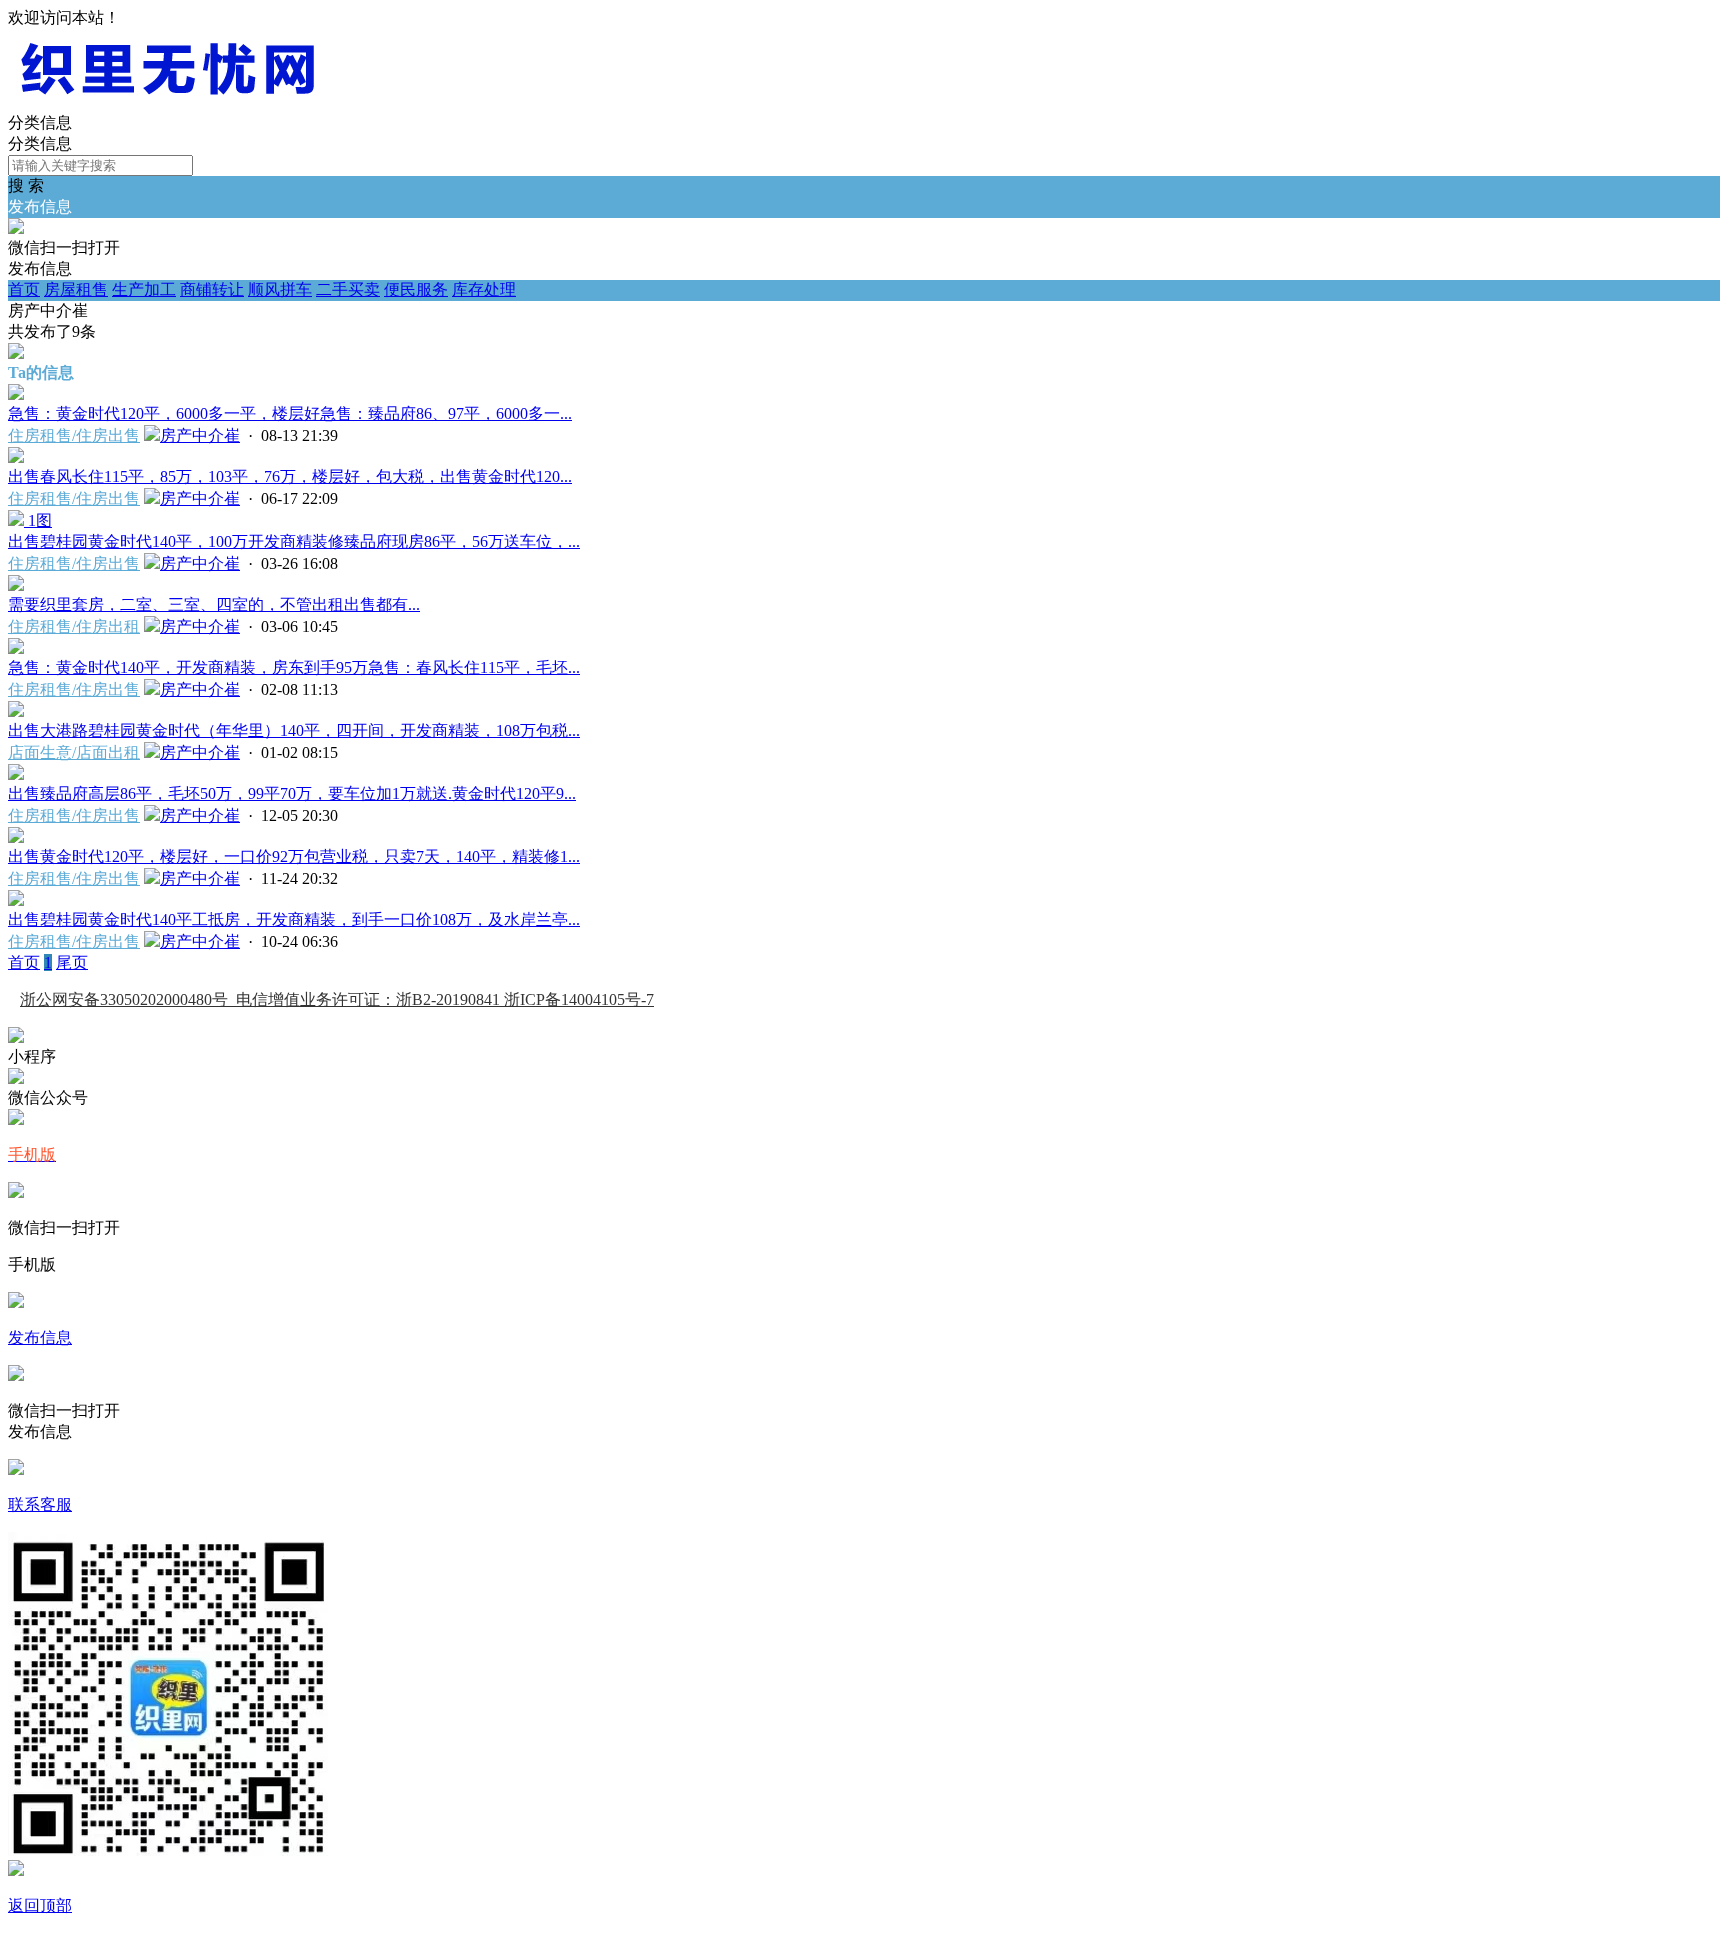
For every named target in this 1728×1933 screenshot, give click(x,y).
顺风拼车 (280, 289)
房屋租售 (76, 289)
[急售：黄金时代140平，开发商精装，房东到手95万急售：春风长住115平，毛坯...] (16, 648)
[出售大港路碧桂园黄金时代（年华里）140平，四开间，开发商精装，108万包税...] (16, 711)
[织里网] (168, 103)
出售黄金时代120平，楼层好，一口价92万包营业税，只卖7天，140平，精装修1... (294, 856)
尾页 (72, 962)
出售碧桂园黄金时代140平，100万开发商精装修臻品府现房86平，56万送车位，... (294, 541)
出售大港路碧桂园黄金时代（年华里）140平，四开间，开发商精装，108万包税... (294, 730)
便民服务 (416, 289)
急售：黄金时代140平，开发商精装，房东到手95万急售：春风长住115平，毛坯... (294, 667)
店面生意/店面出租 (74, 752)
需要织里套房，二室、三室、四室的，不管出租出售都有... (214, 604)
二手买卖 (348, 289)
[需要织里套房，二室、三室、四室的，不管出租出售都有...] (16, 585)
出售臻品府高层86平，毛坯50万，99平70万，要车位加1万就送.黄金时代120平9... (292, 793)
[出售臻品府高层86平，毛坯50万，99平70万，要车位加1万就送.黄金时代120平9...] (16, 774)
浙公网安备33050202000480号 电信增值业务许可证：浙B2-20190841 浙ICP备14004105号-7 (337, 999)
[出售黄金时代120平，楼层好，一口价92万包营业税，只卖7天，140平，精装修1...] (16, 837)
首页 (24, 289)
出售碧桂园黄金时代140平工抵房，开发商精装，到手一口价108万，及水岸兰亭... (294, 919)
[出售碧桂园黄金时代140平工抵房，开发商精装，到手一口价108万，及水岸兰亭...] (16, 900)
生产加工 (144, 289)
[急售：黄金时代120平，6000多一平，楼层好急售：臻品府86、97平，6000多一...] (16, 394)
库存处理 (484, 289)
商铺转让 (212, 289)
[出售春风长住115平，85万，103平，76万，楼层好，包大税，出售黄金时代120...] (16, 457)
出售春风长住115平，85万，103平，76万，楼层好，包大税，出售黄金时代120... (290, 476)
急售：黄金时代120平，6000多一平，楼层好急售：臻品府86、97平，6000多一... (290, 413)
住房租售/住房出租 (74, 626)
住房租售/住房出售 (74, 435)
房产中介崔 (200, 435)
